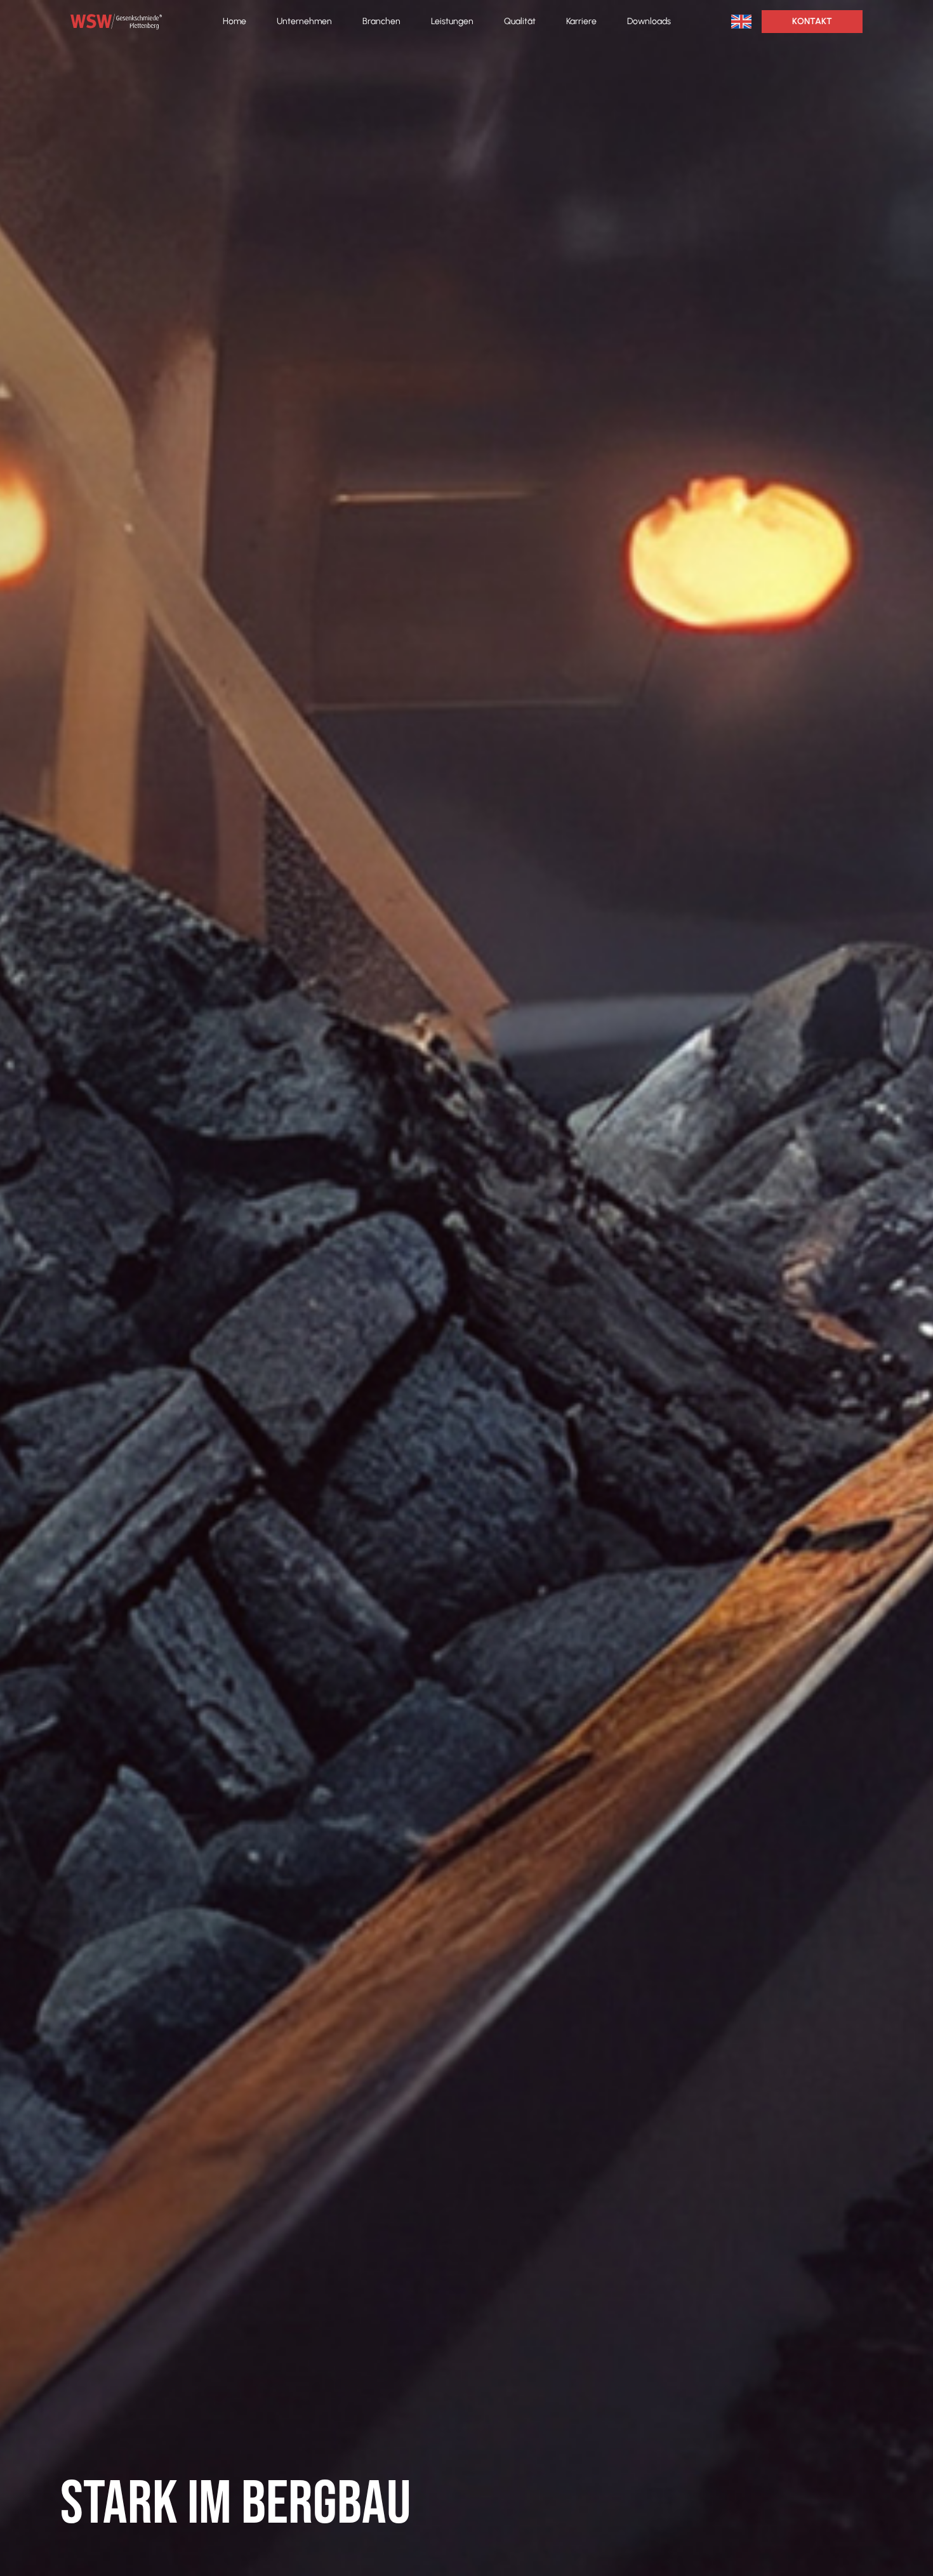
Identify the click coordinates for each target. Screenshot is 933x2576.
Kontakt (812, 21)
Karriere (581, 21)
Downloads (649, 21)
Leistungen (452, 21)
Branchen (381, 21)
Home (235, 21)
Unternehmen (304, 21)
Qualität (520, 21)
